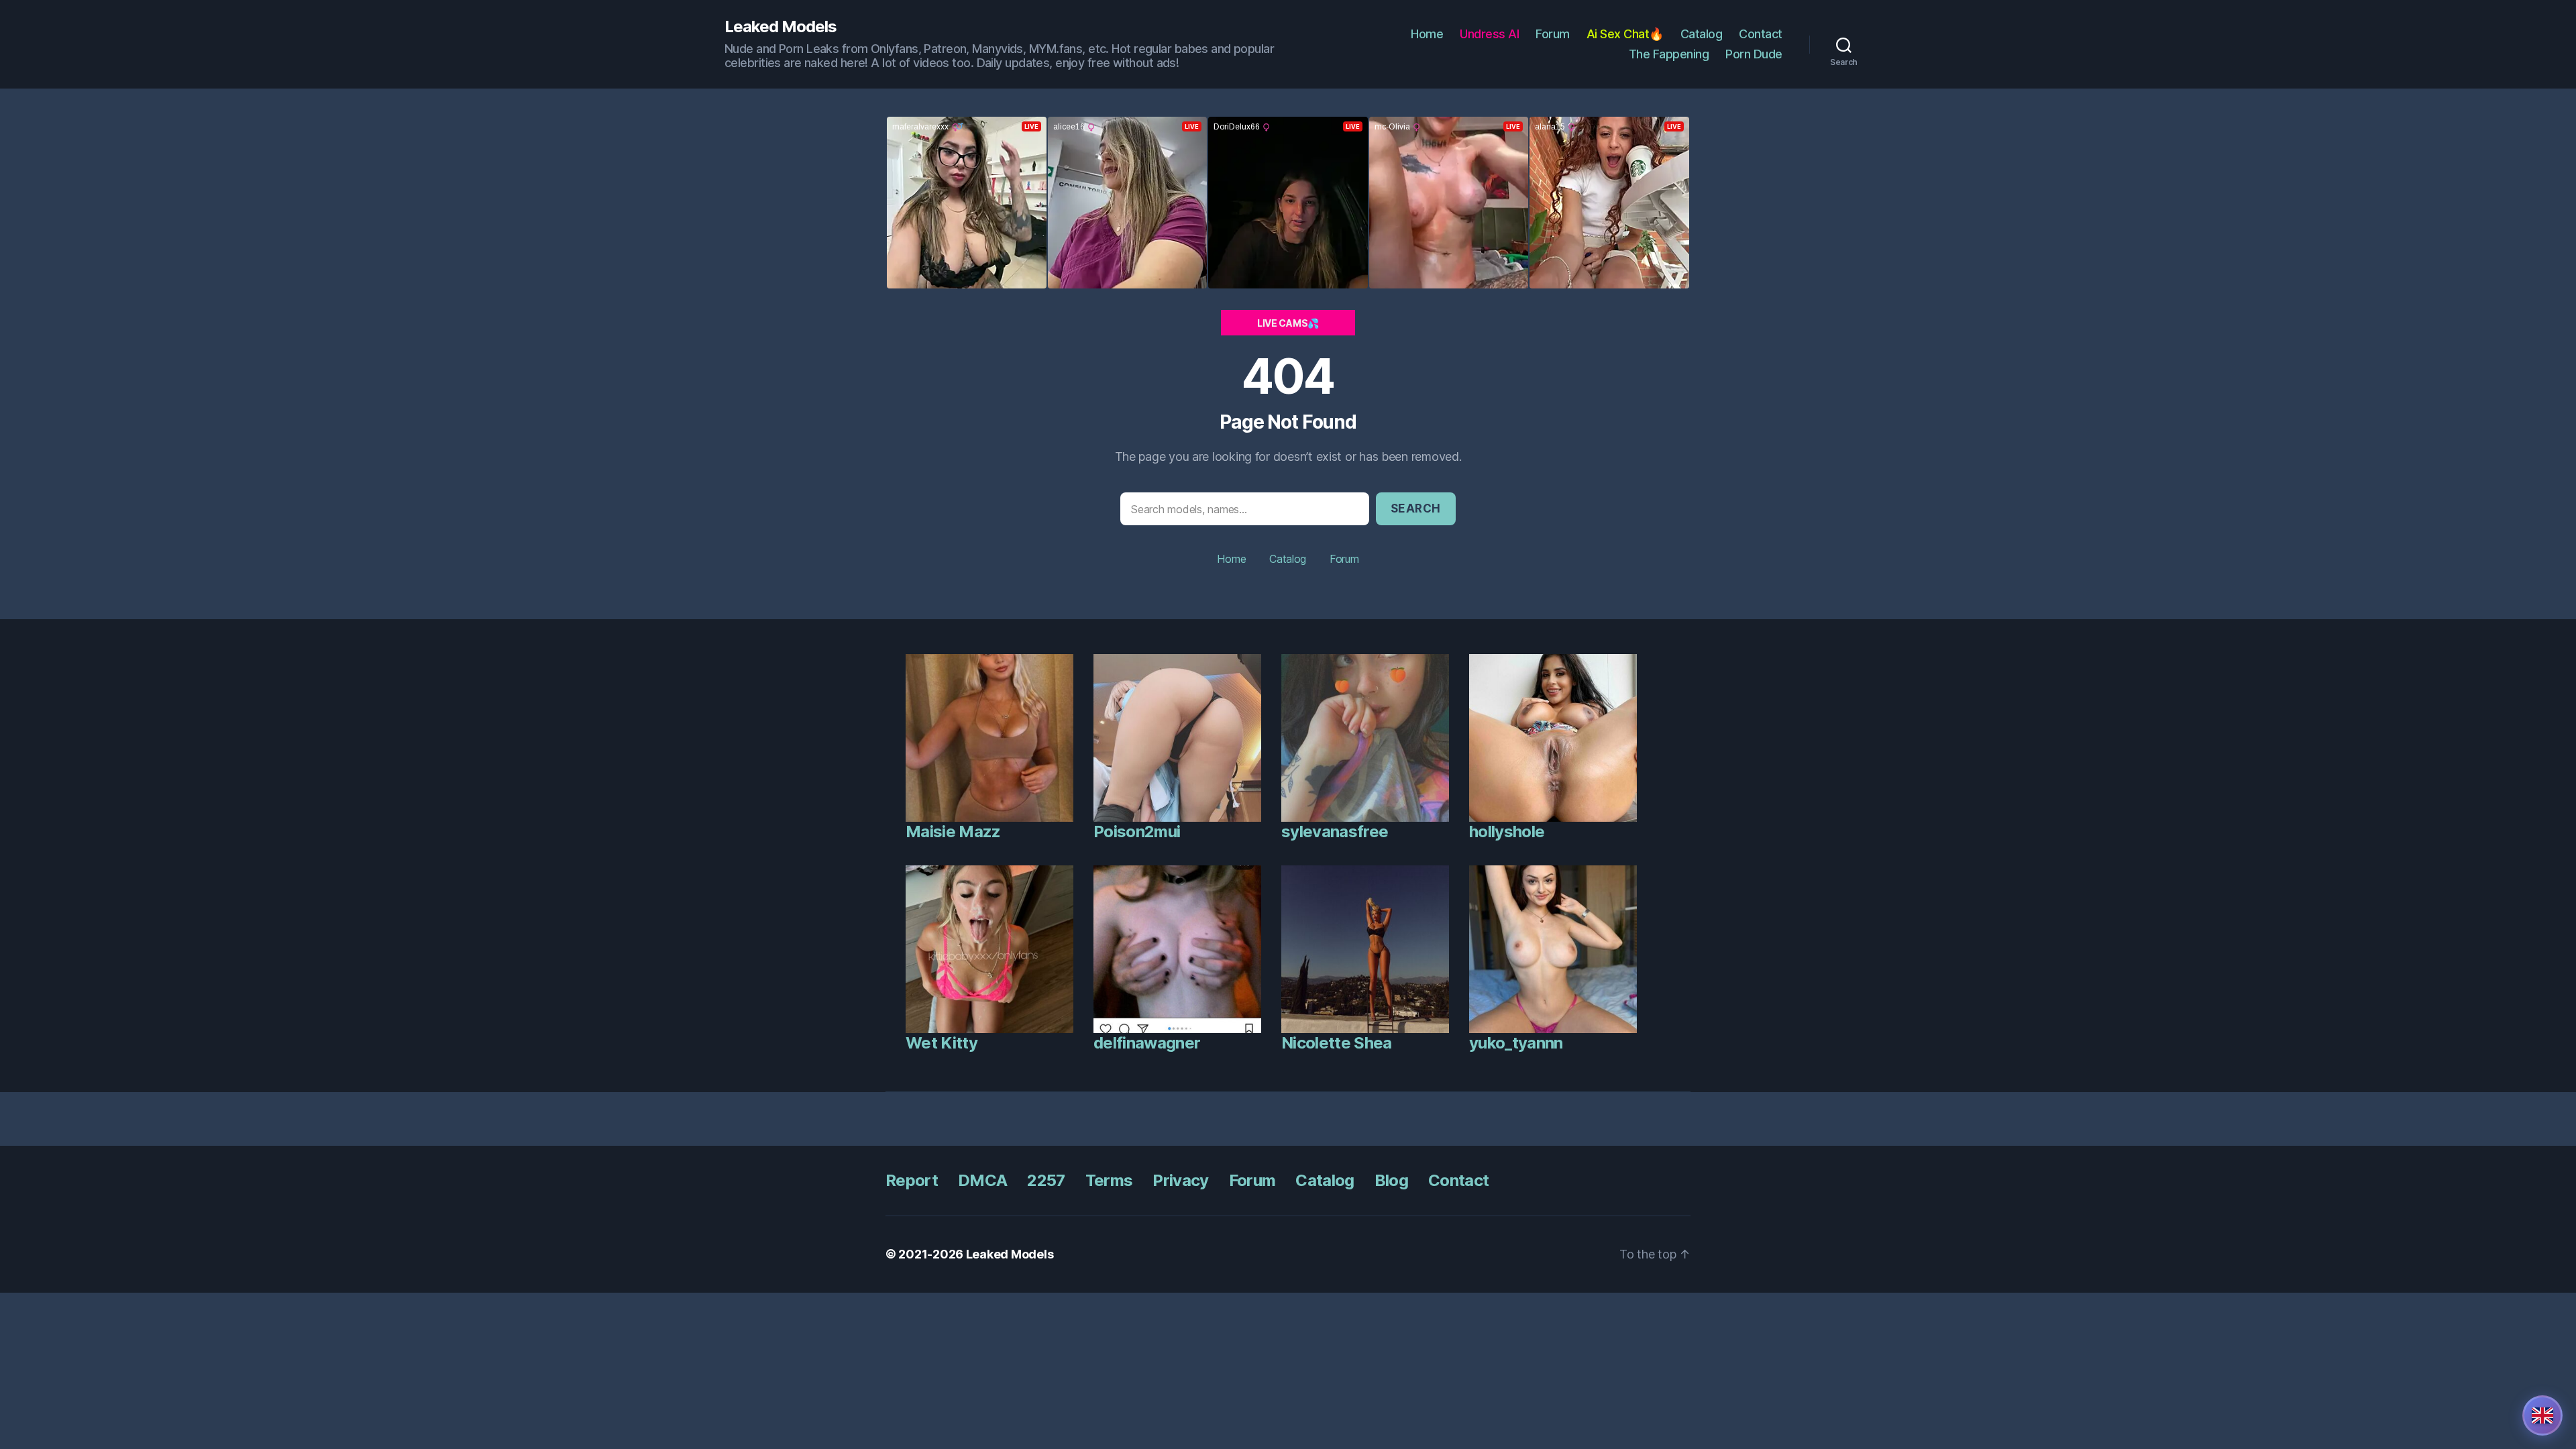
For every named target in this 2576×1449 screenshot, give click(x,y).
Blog (1391, 1180)
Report (912, 1180)
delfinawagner (1147, 1043)
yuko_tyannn (1516, 1043)
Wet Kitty (942, 1043)
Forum (1553, 34)
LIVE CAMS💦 (1288, 323)
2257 (1046, 1180)
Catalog (1702, 34)
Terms (1109, 1180)
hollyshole (1507, 831)
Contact (1761, 34)
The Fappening (1669, 54)
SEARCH (1416, 508)
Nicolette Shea (1337, 1043)
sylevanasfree (1335, 831)
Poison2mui (1137, 831)
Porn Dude (1754, 54)
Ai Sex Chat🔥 (1625, 34)
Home (1427, 34)
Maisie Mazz (953, 831)
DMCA (982, 1180)
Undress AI (1489, 34)
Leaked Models (781, 27)
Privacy (1180, 1180)
